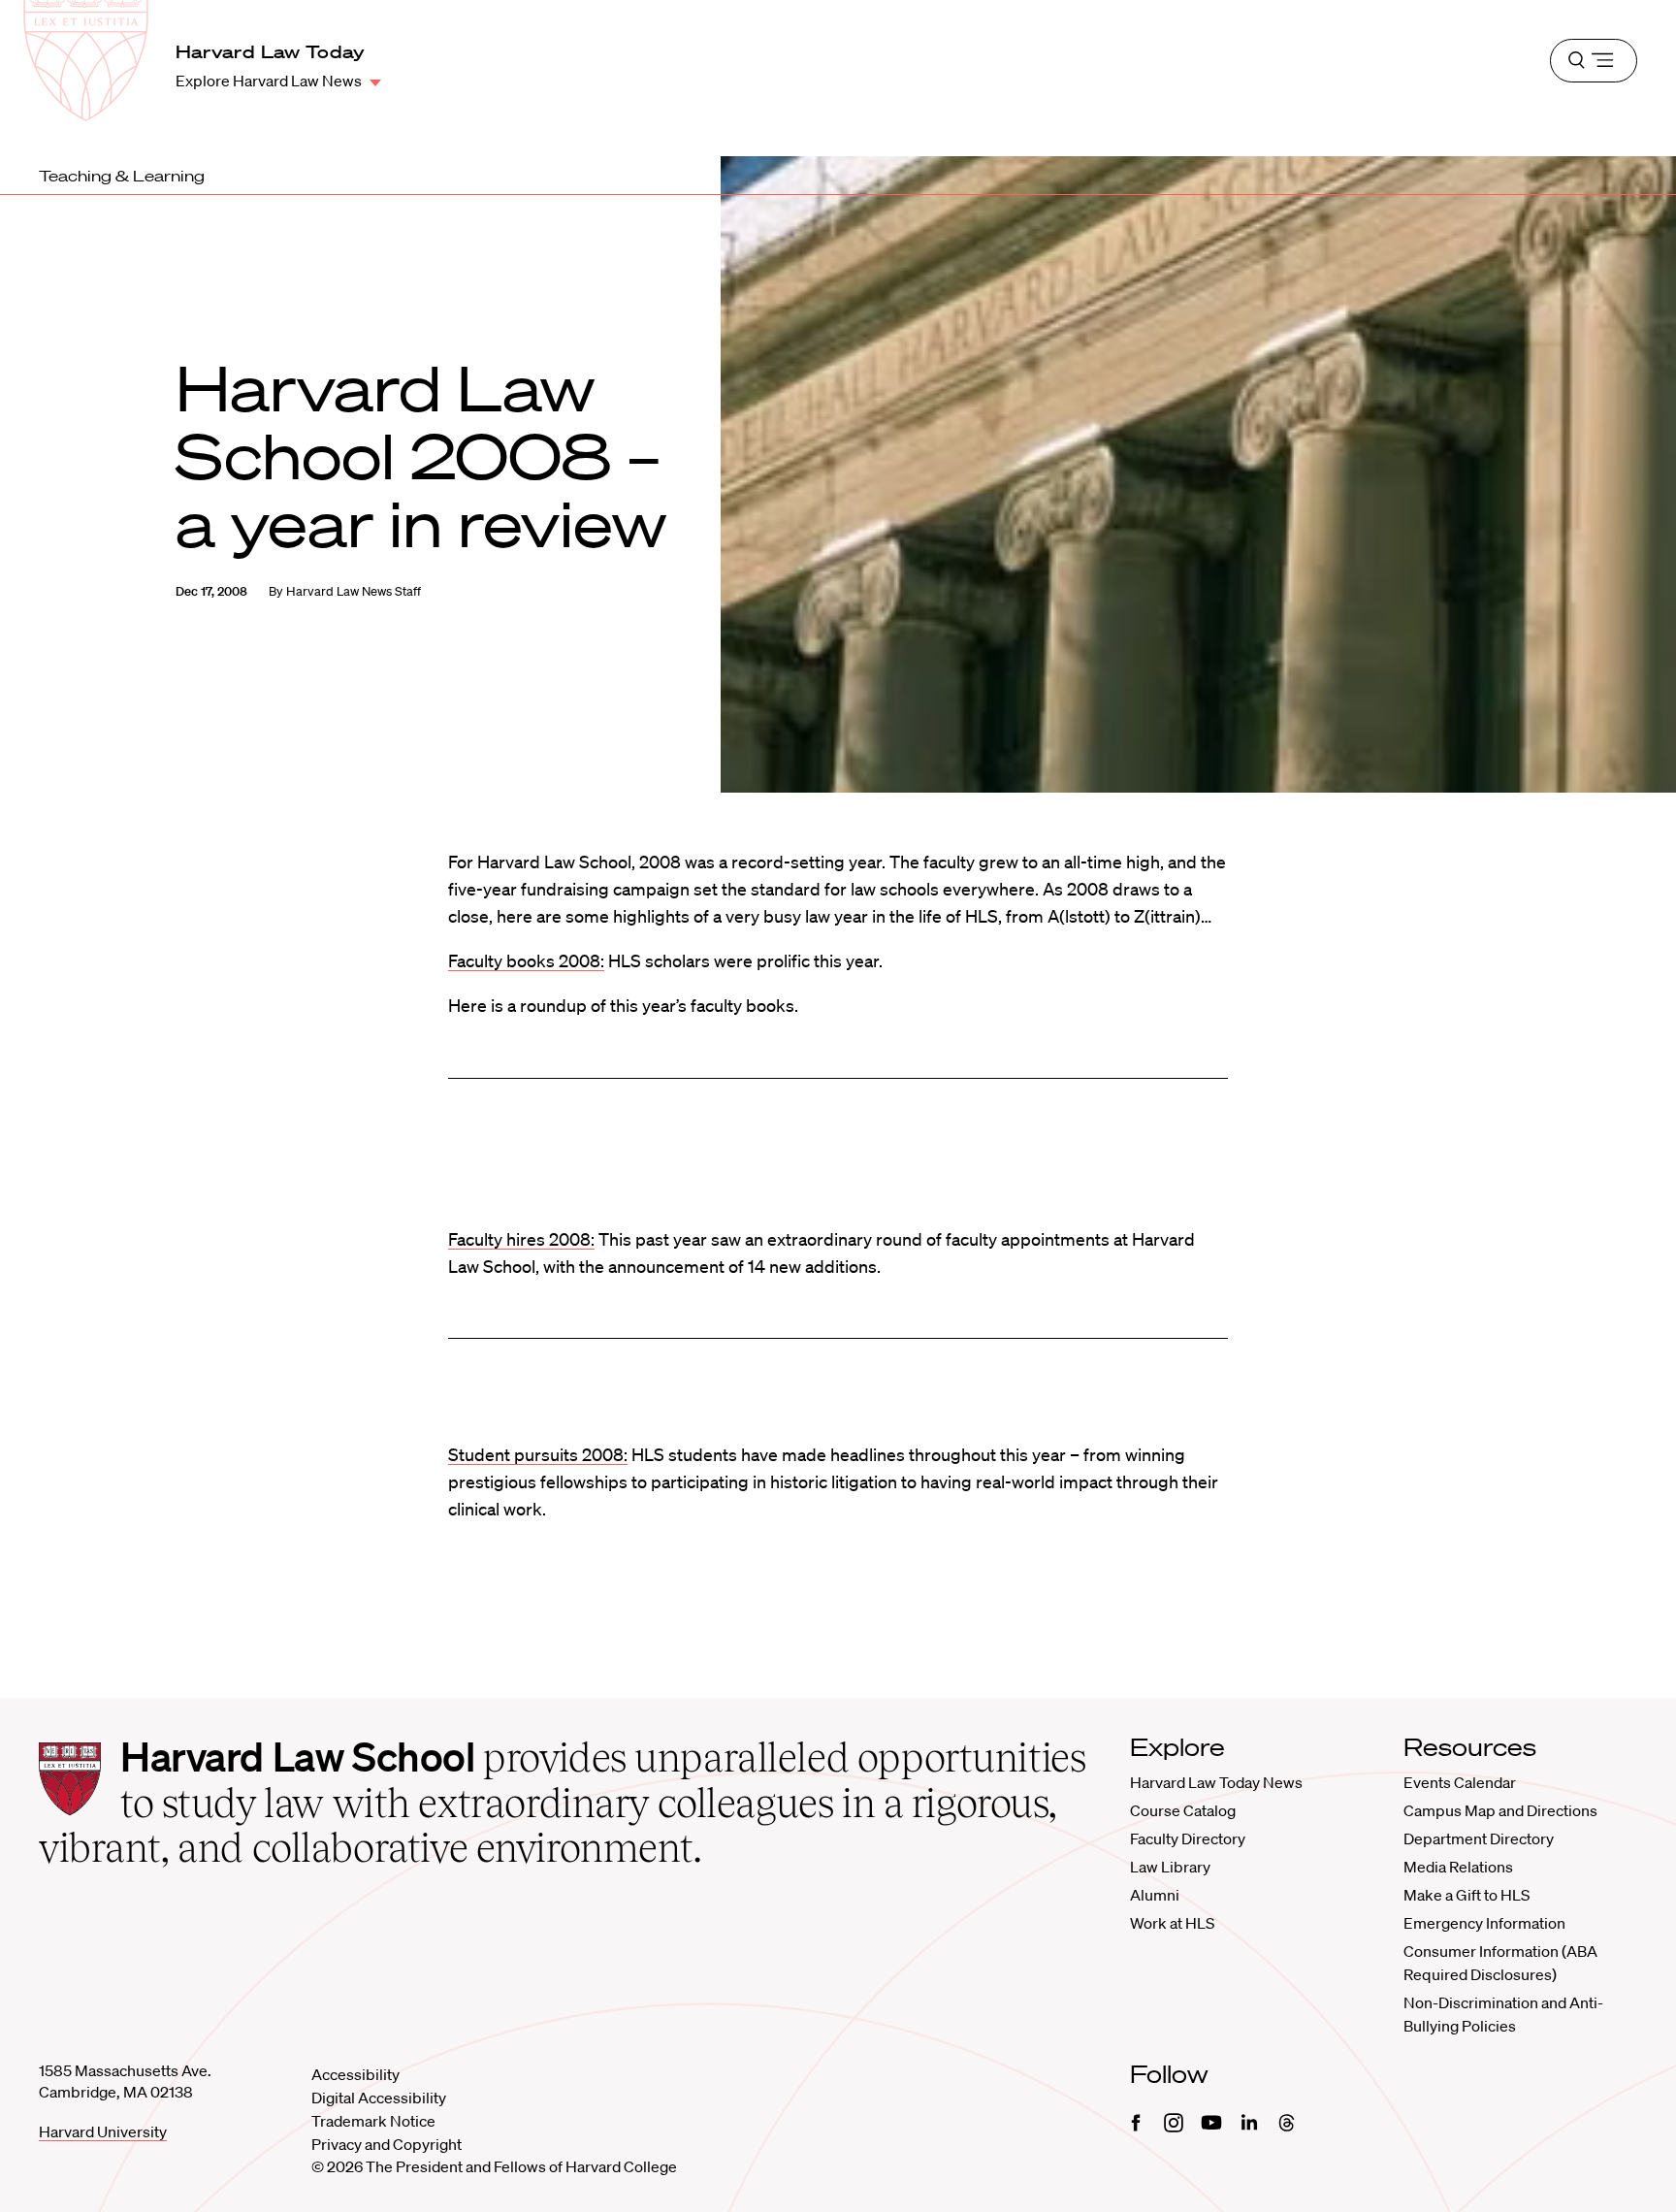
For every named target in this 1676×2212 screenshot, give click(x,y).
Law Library (1170, 1867)
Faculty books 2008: (526, 960)
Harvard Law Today (271, 51)
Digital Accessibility (379, 2098)
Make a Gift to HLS (1466, 1895)
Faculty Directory (1188, 1838)
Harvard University (103, 2131)
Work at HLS (1172, 1923)
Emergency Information (1484, 1923)
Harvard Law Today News (1216, 1782)
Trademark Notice (373, 2121)
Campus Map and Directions (1500, 1810)
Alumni (1155, 1895)
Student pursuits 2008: (538, 1454)
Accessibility (355, 2074)
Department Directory (1479, 1838)
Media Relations (1458, 1867)
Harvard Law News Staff (354, 591)
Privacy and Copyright (387, 2144)
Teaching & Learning (122, 176)
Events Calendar (1460, 1782)
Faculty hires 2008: (521, 1239)
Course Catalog (1183, 1810)
